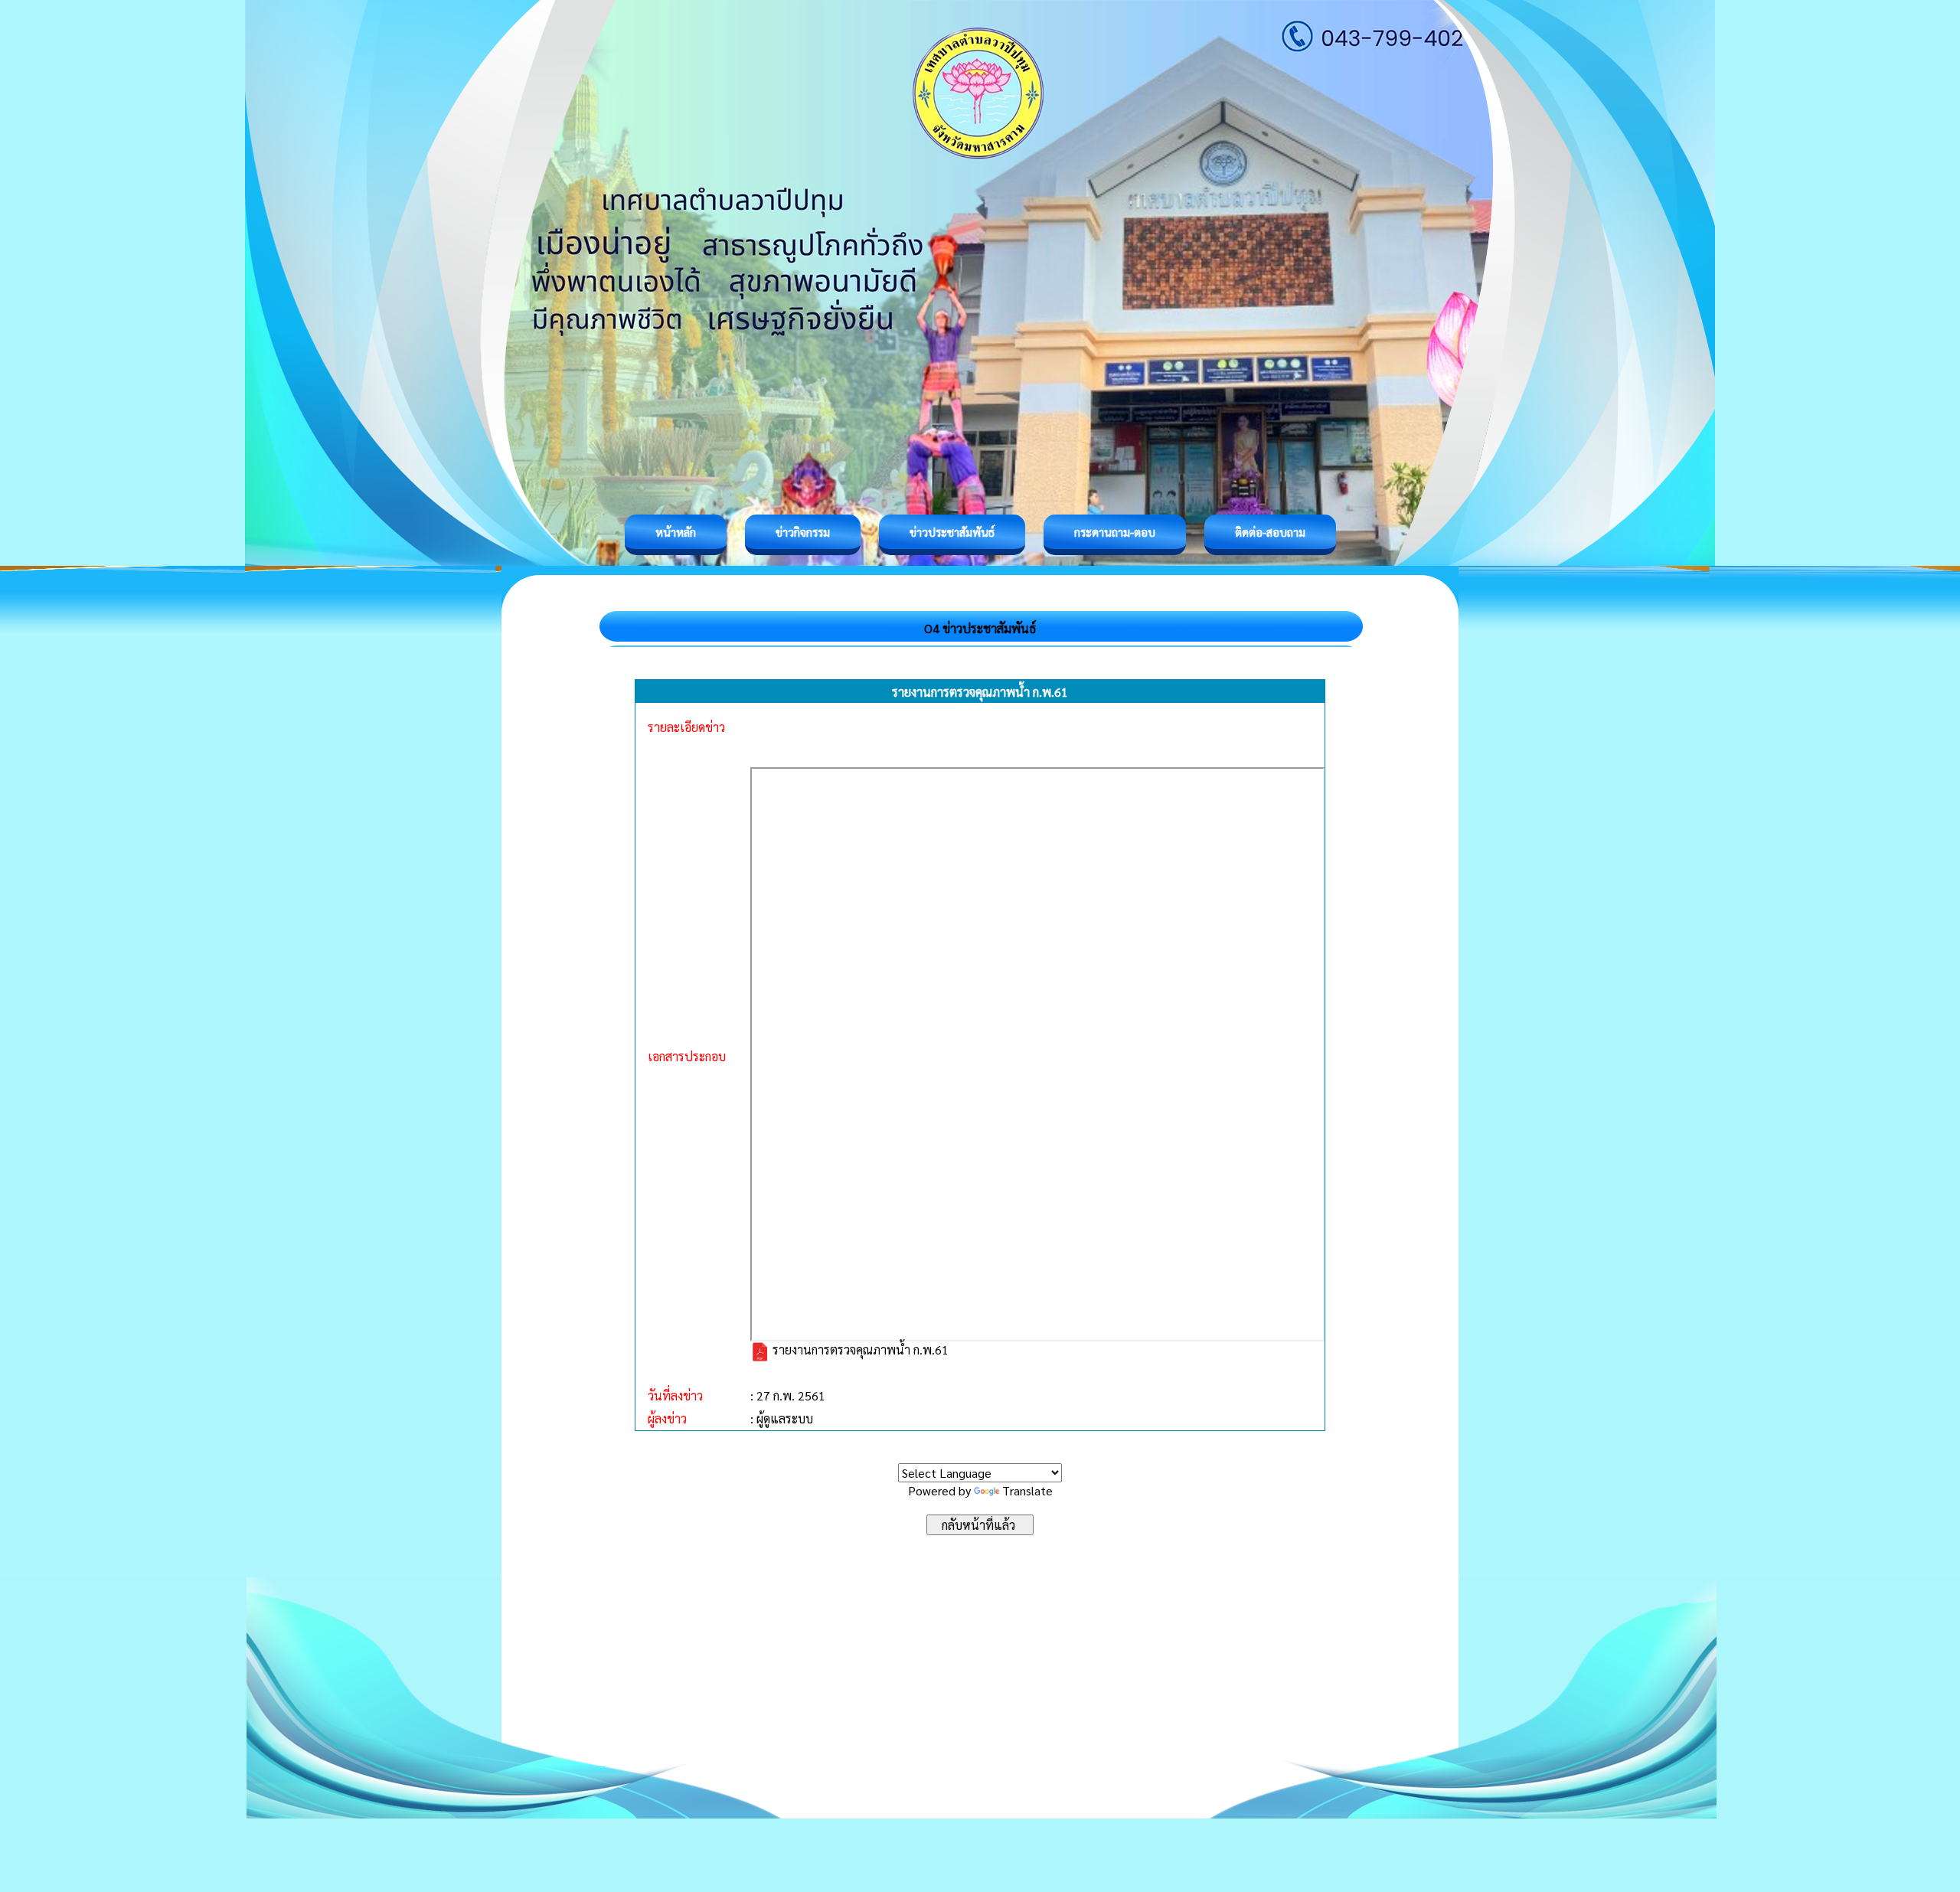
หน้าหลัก (676, 532)
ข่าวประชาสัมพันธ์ (952, 532)
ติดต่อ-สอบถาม (1270, 532)
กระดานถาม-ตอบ (1115, 532)
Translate (1027, 1490)
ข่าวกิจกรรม (803, 532)
